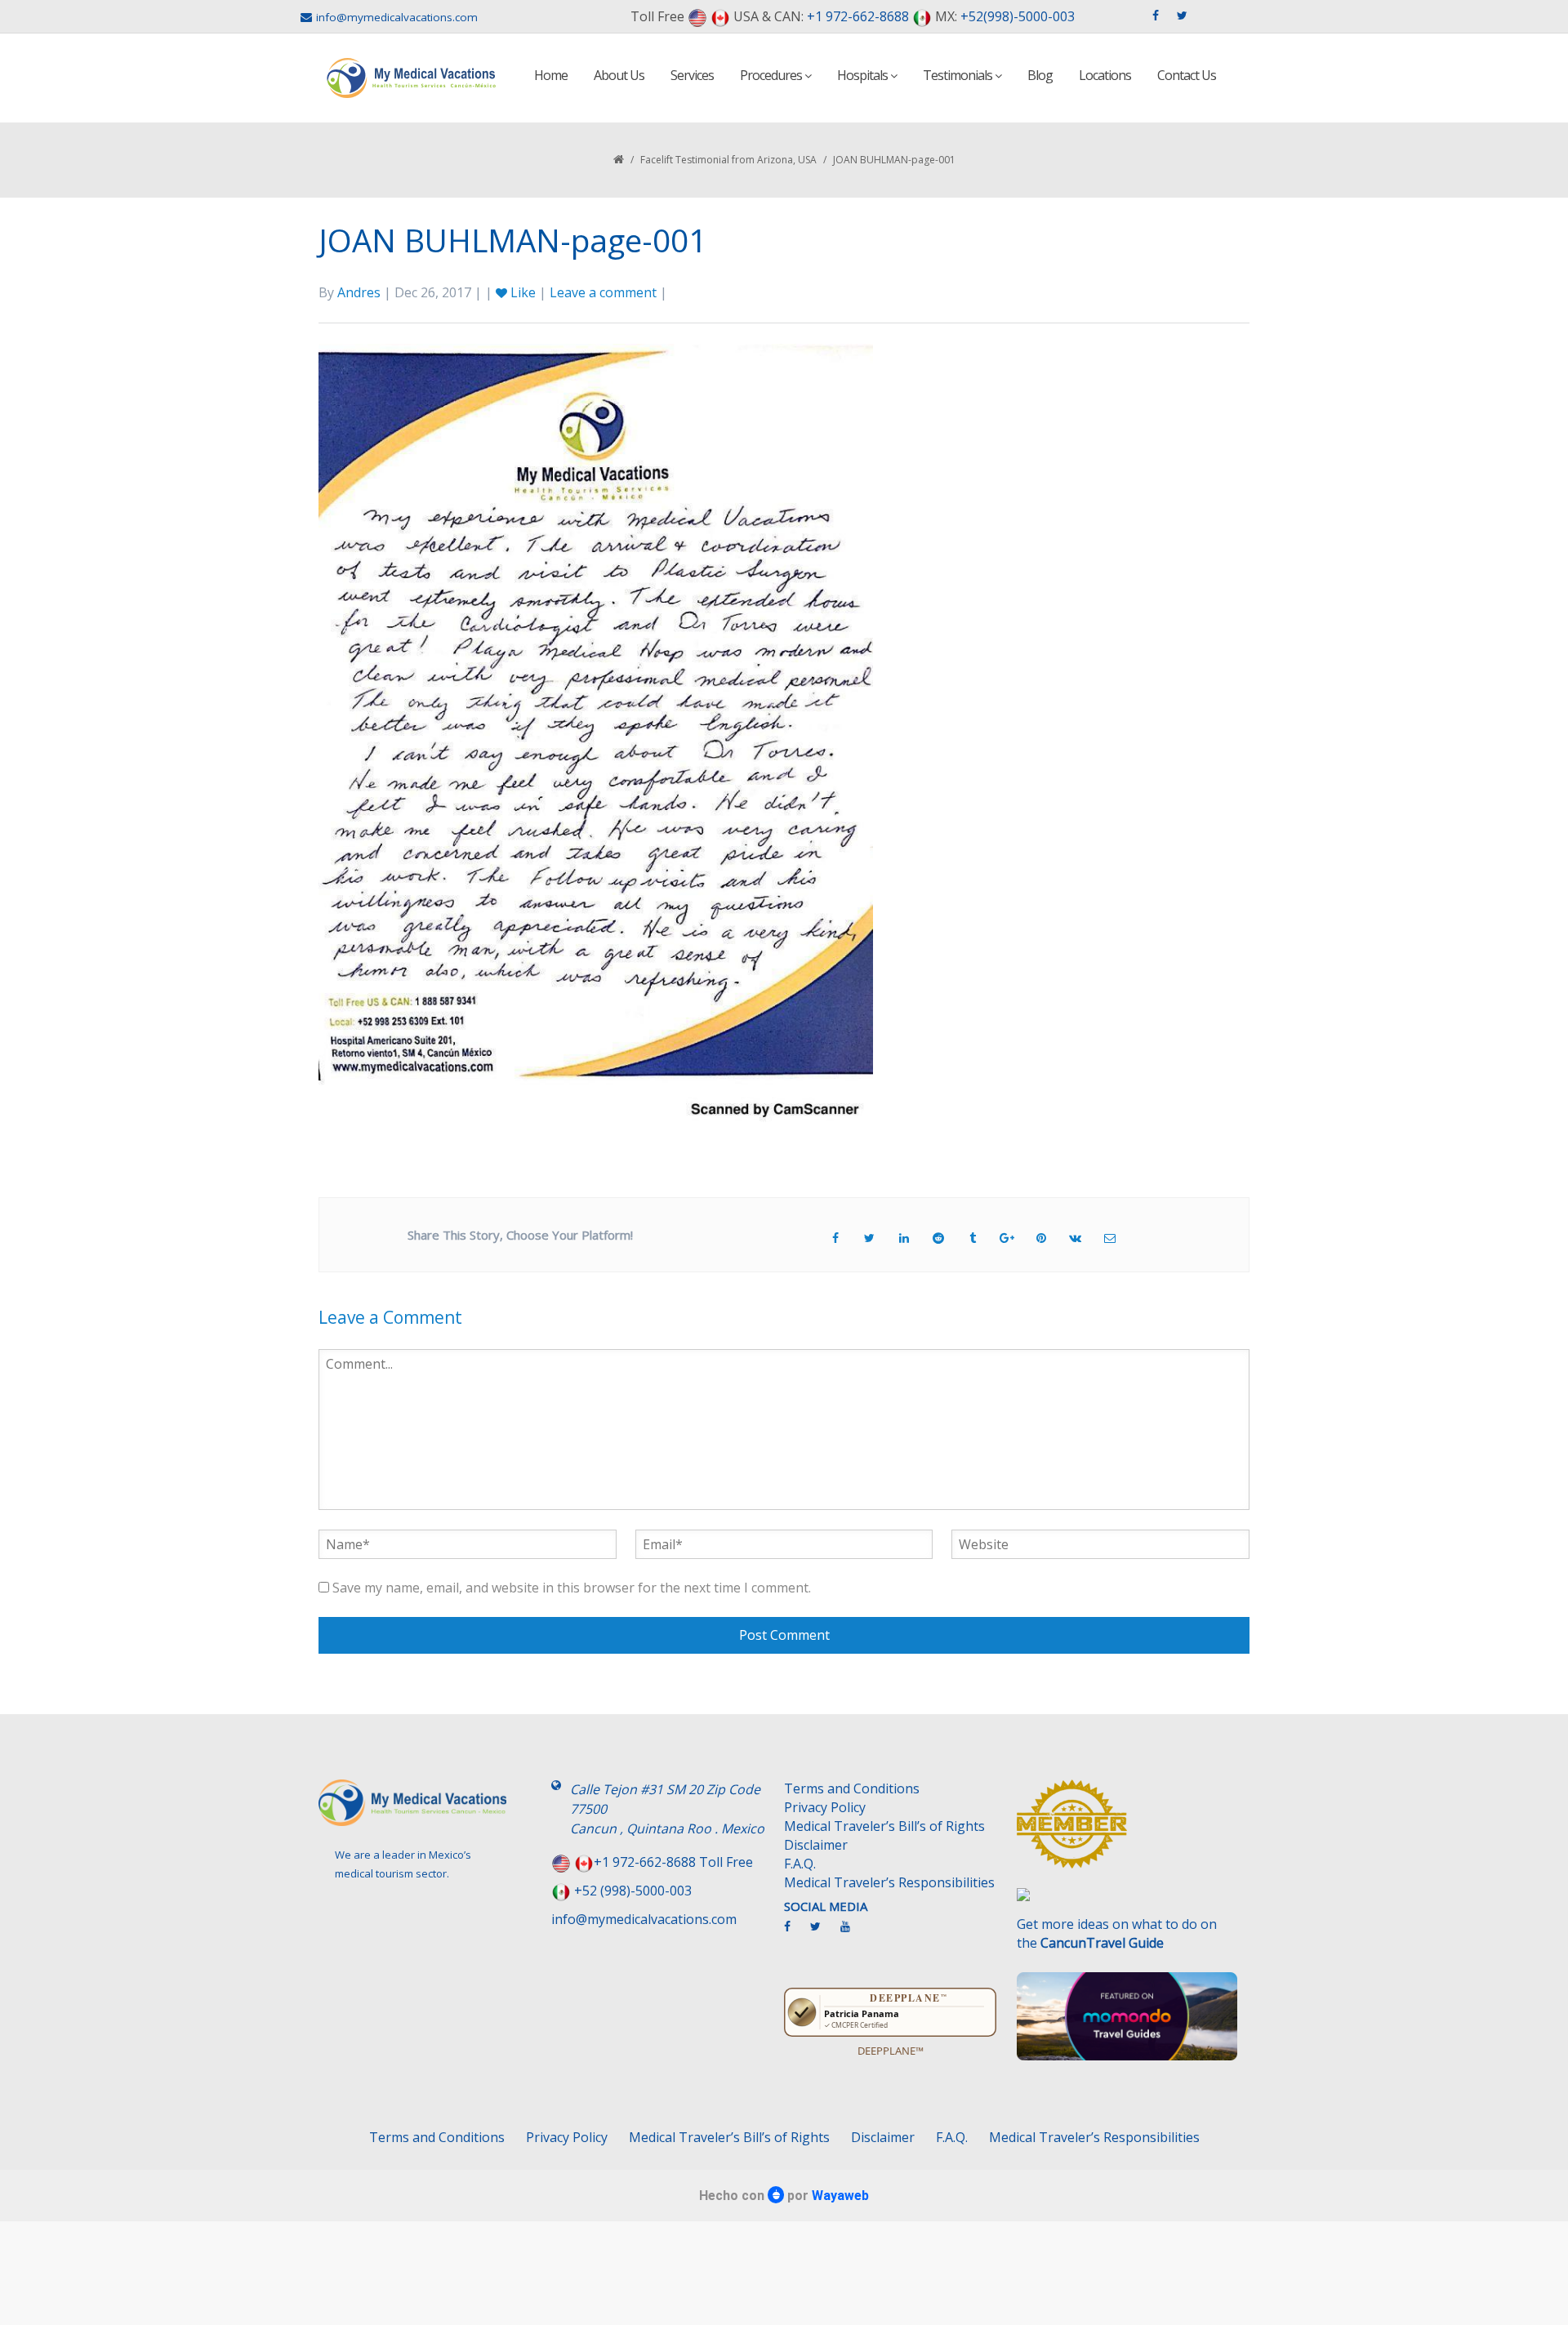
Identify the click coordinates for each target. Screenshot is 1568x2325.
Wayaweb (840, 2196)
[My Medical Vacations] (412, 78)
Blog (1040, 75)
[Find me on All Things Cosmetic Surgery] (1127, 1832)
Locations (1105, 75)
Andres (359, 292)
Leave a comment (603, 292)
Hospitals (864, 75)
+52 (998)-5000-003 (633, 1891)
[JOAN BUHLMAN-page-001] (596, 734)
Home (551, 75)
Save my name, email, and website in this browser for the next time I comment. (572, 1588)
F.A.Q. (800, 1864)
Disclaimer (816, 1845)
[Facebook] (795, 1933)
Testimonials (959, 75)
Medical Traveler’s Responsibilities (889, 1882)
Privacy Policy (825, 1807)
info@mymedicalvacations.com (397, 17)
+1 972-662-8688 (858, 16)
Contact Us (1187, 75)
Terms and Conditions (852, 1788)
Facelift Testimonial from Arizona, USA (728, 160)
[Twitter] (824, 1933)
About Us (619, 75)
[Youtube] (853, 1933)
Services (692, 75)
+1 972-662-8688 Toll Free (673, 1862)
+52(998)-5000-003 (1018, 16)
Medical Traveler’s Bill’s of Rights (884, 1826)
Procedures (772, 75)
